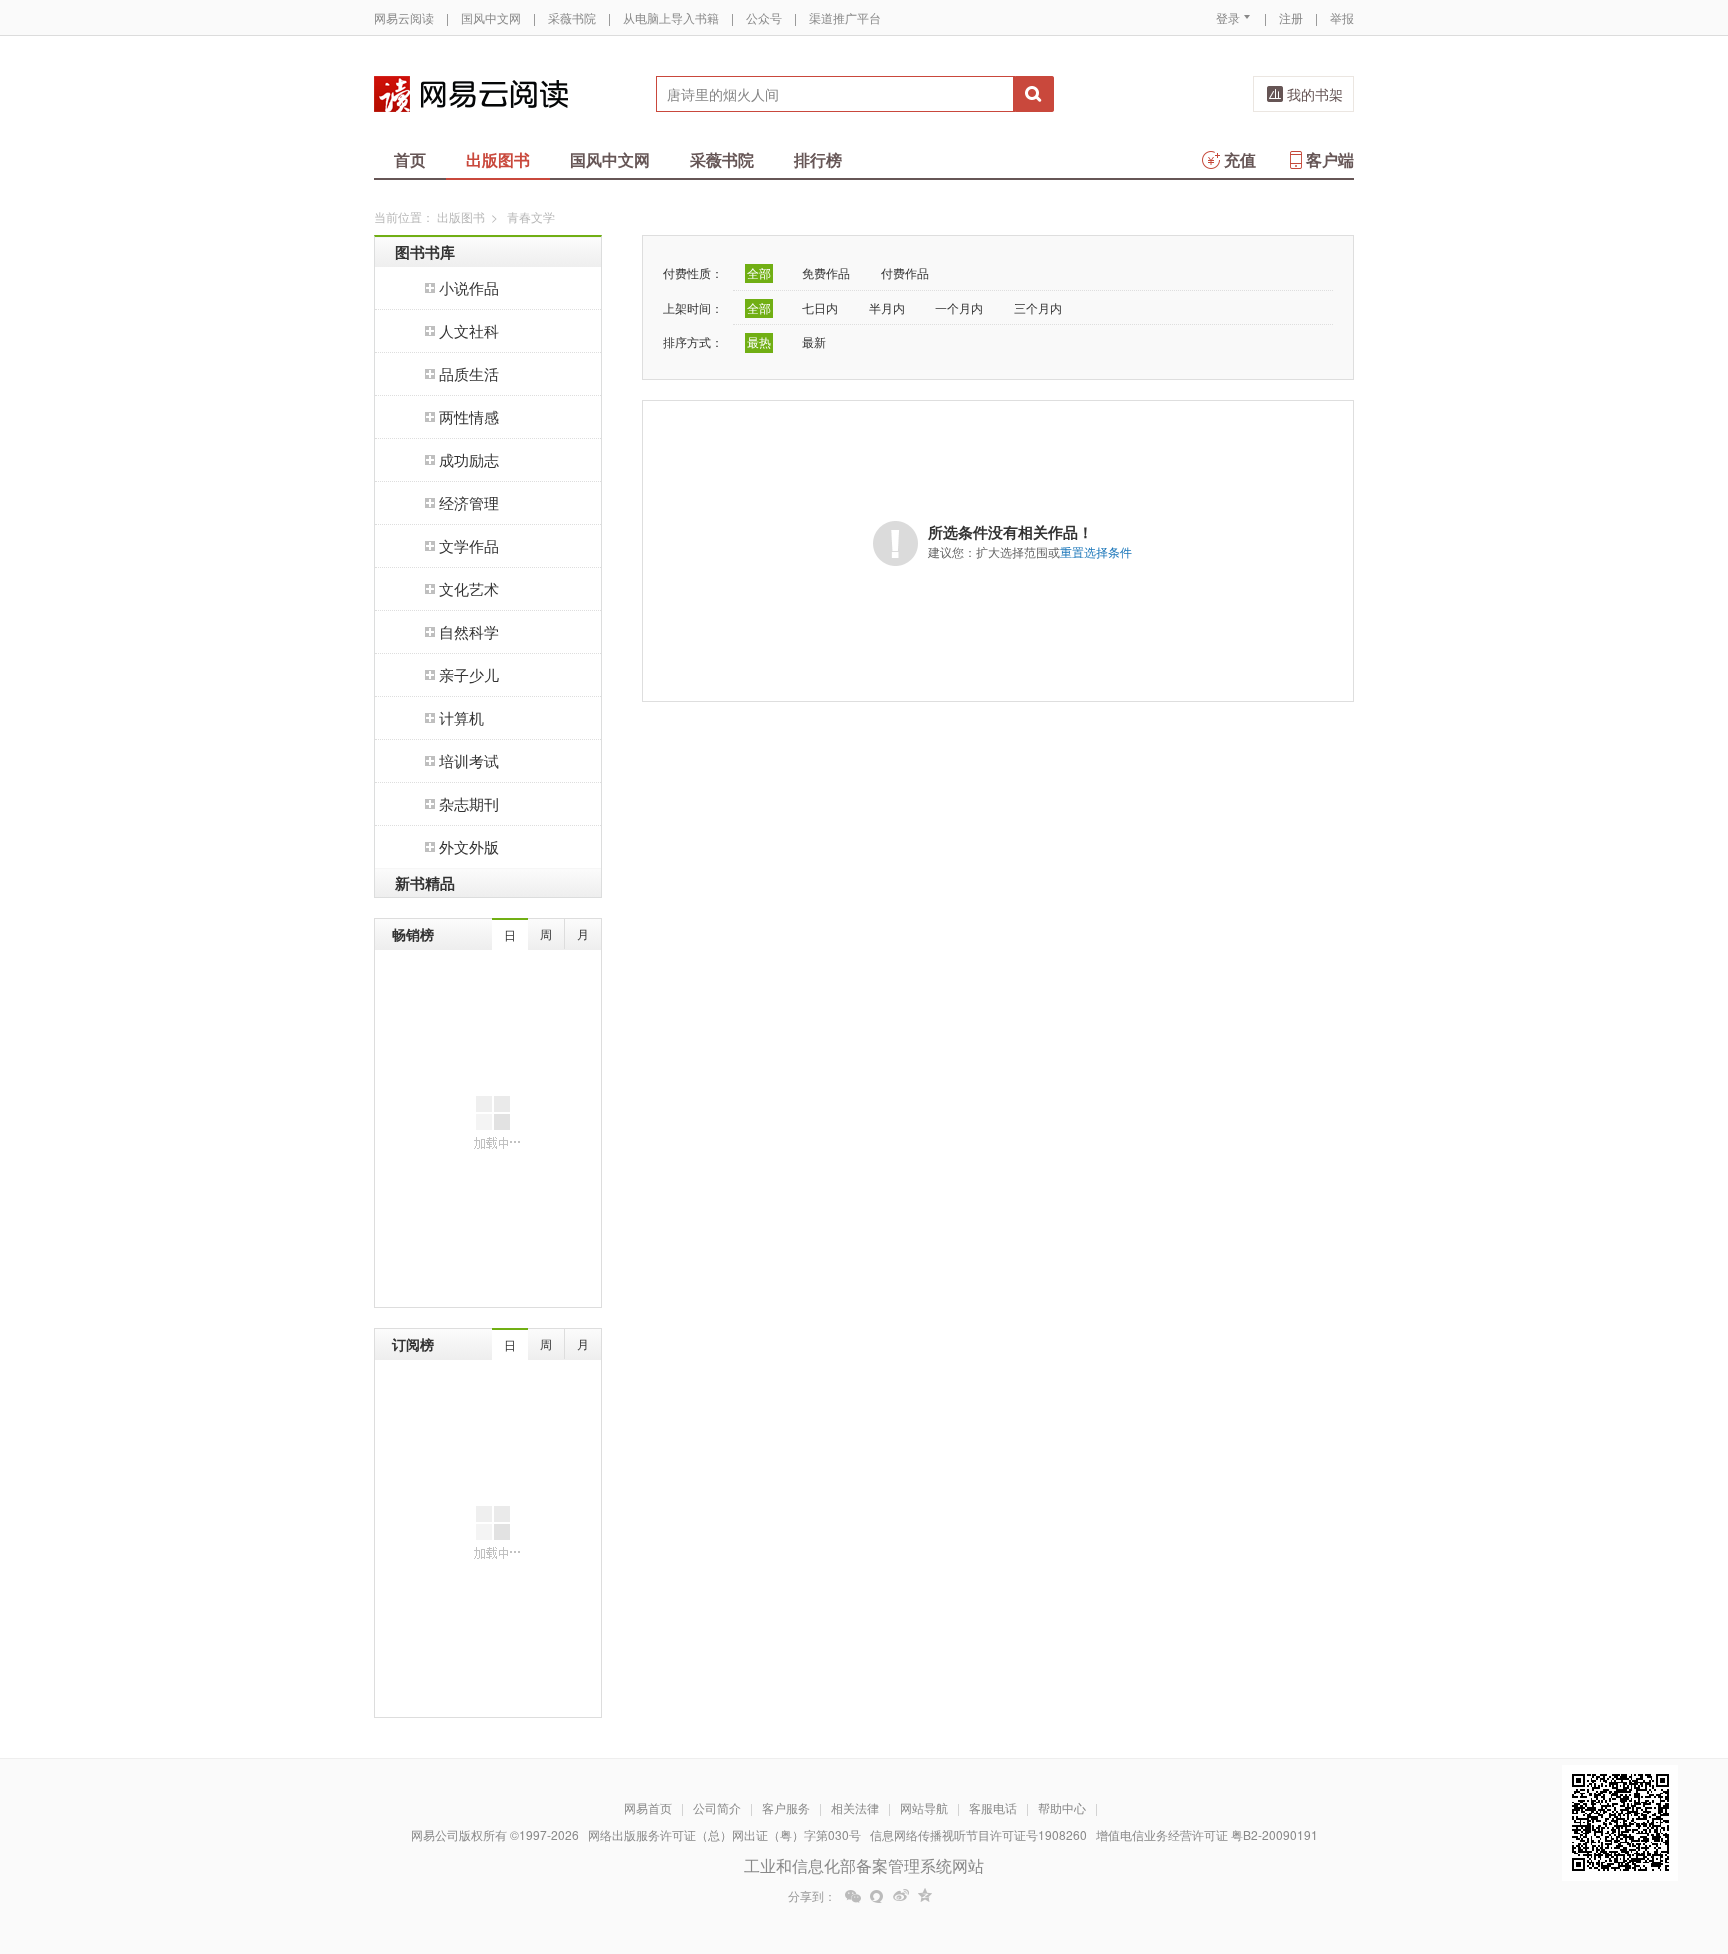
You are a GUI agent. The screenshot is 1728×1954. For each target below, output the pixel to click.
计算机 (461, 717)
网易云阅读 (404, 17)
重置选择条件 (1096, 551)
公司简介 (717, 1807)
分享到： (812, 1896)
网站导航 (924, 1807)
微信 (853, 1896)
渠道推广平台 (845, 17)
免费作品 (826, 272)
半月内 (887, 307)
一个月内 (959, 307)
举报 (1342, 17)
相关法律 (855, 1807)
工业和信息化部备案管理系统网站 (864, 1865)
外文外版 (469, 846)
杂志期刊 (469, 803)
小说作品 (469, 287)
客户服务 (786, 1807)
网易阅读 (471, 94)
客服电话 (993, 1807)
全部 (759, 272)
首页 (410, 159)
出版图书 (498, 159)
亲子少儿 (469, 674)
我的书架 (1315, 94)
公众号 (764, 17)
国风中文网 (491, 17)
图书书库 (425, 252)
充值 (1240, 159)
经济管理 (469, 502)
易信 (877, 1896)
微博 (901, 1896)
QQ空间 (925, 1896)
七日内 (820, 307)
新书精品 (425, 883)
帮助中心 (1062, 1807)
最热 (759, 341)
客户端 (1330, 159)
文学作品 (469, 545)
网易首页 (648, 1807)
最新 (814, 341)
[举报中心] (1409, 1837)
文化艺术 (469, 588)
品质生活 (469, 373)
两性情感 (469, 416)
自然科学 (469, 631)
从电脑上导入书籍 (671, 17)
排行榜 (818, 159)
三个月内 (1038, 307)
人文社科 (469, 330)
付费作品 (905, 272)
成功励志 (469, 459)
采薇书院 (572, 17)
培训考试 (469, 760)
